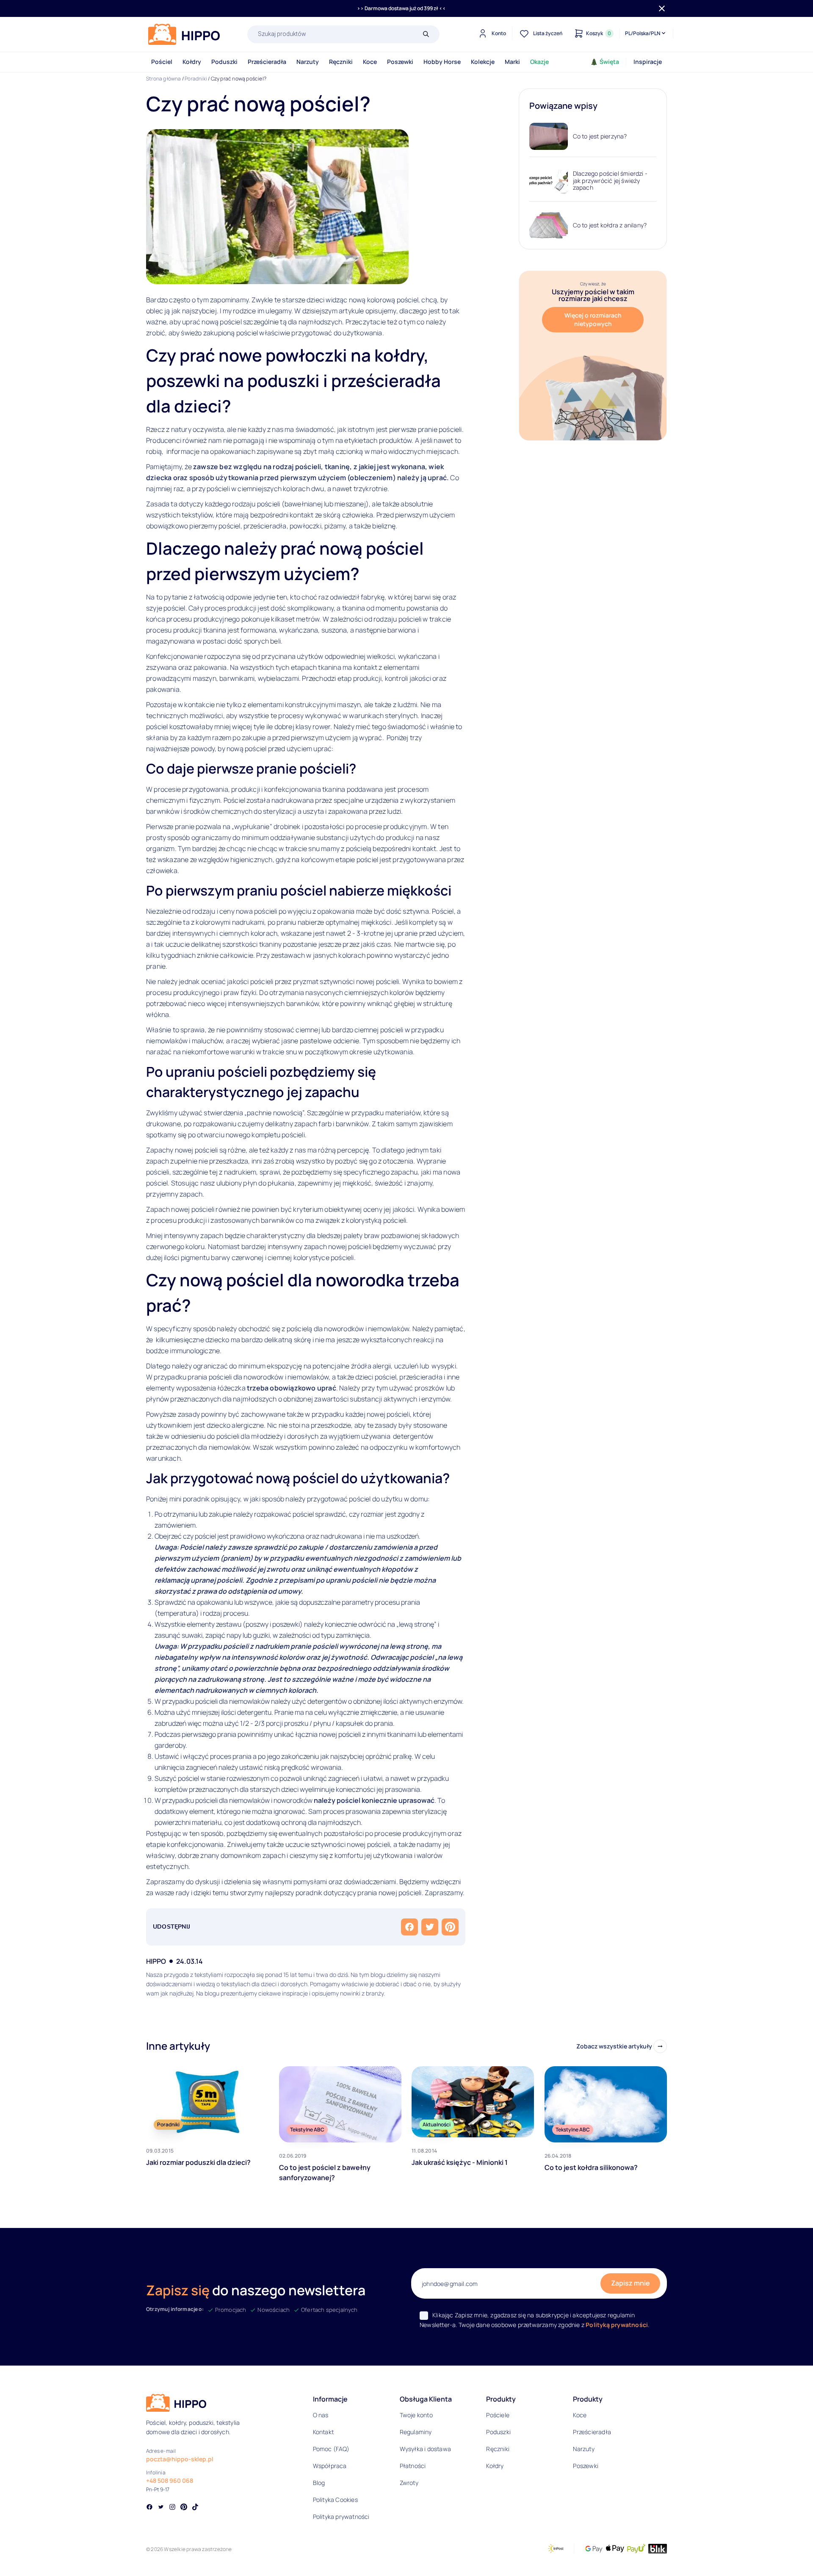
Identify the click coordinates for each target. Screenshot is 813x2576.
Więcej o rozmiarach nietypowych (593, 319)
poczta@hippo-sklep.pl (180, 2459)
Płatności (413, 2466)
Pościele (498, 2415)
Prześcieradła (267, 62)
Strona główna (164, 79)
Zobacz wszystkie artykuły (614, 2046)
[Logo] (184, 34)
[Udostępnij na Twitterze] (430, 1927)
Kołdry (192, 62)
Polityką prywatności (617, 2325)
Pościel (162, 62)
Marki (512, 62)
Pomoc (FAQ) (331, 2449)
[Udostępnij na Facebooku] (409, 1927)
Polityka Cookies (335, 2500)
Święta (609, 62)
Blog (319, 2483)
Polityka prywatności (341, 2517)
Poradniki (196, 79)
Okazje (539, 62)
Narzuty (308, 62)
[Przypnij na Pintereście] (450, 1927)
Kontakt (323, 2432)
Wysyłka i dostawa (425, 2449)
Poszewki (400, 62)
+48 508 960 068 (170, 2481)
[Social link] (149, 2508)
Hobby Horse (442, 62)
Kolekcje (483, 62)
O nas (321, 2415)
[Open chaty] (789, 2554)
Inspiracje (648, 62)
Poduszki (224, 62)
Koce (370, 62)
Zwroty (409, 2483)
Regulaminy (416, 2432)
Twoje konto (416, 2415)
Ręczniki (341, 62)
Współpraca (330, 2466)
